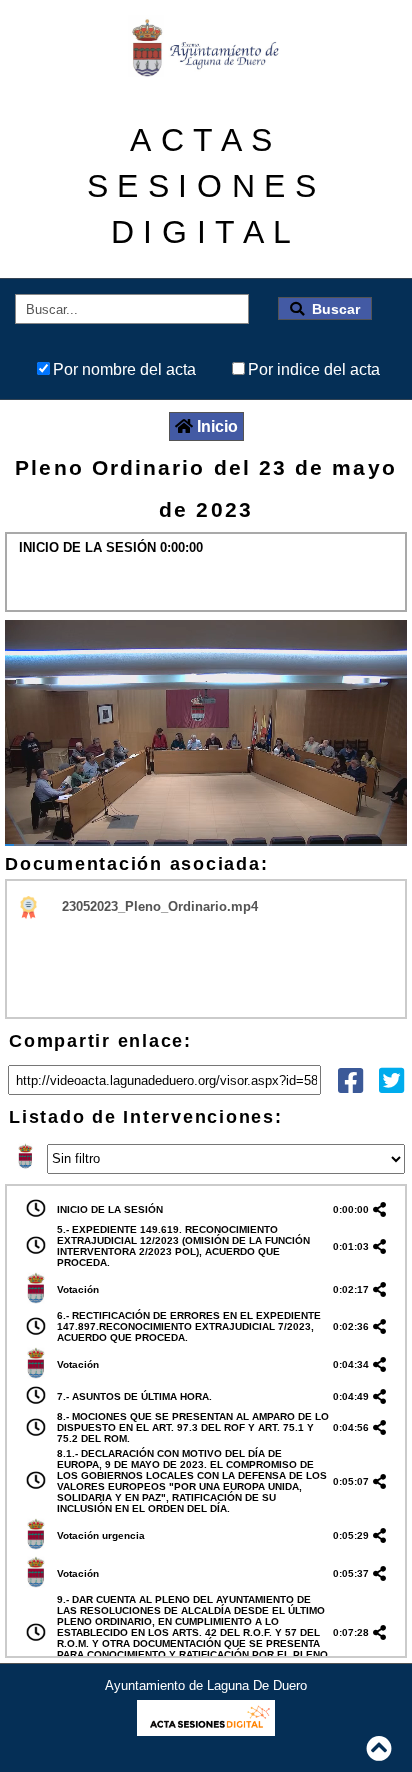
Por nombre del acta (124, 369)
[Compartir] (350, 1085)
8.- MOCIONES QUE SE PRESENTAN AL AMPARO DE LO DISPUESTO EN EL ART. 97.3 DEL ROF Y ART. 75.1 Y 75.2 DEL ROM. (193, 1427)
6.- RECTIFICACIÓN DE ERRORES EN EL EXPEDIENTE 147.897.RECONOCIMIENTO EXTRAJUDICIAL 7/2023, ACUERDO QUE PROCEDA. (189, 1326)
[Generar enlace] (383, 1209)
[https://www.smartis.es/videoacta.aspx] (205, 1730)
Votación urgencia (101, 1535)
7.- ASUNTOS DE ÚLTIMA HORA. (134, 1396)
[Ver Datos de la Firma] (29, 906)
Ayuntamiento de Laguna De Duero (206, 1685)
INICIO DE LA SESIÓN (110, 1209)
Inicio (217, 426)
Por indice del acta (314, 369)
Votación (78, 1289)
